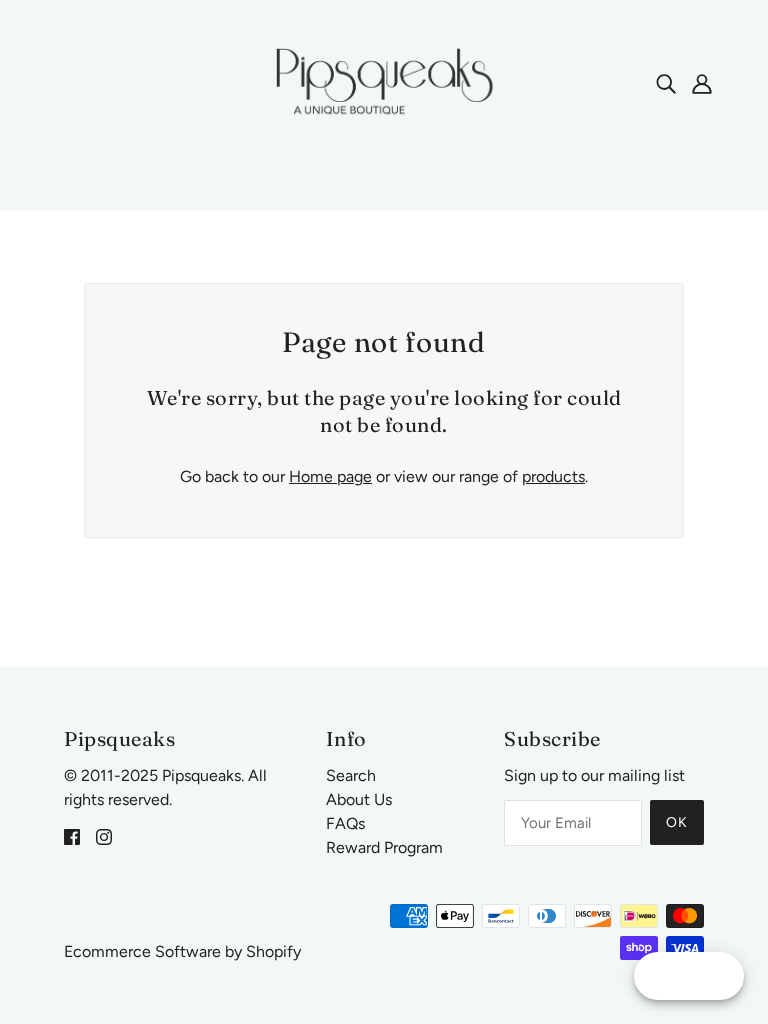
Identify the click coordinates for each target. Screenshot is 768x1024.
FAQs (345, 823)
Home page (330, 476)
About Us (359, 799)
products (553, 476)
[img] (666, 83)
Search (351, 775)
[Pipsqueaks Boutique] (384, 81)
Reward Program (384, 847)
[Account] (702, 83)
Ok (677, 822)
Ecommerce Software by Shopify (182, 951)
